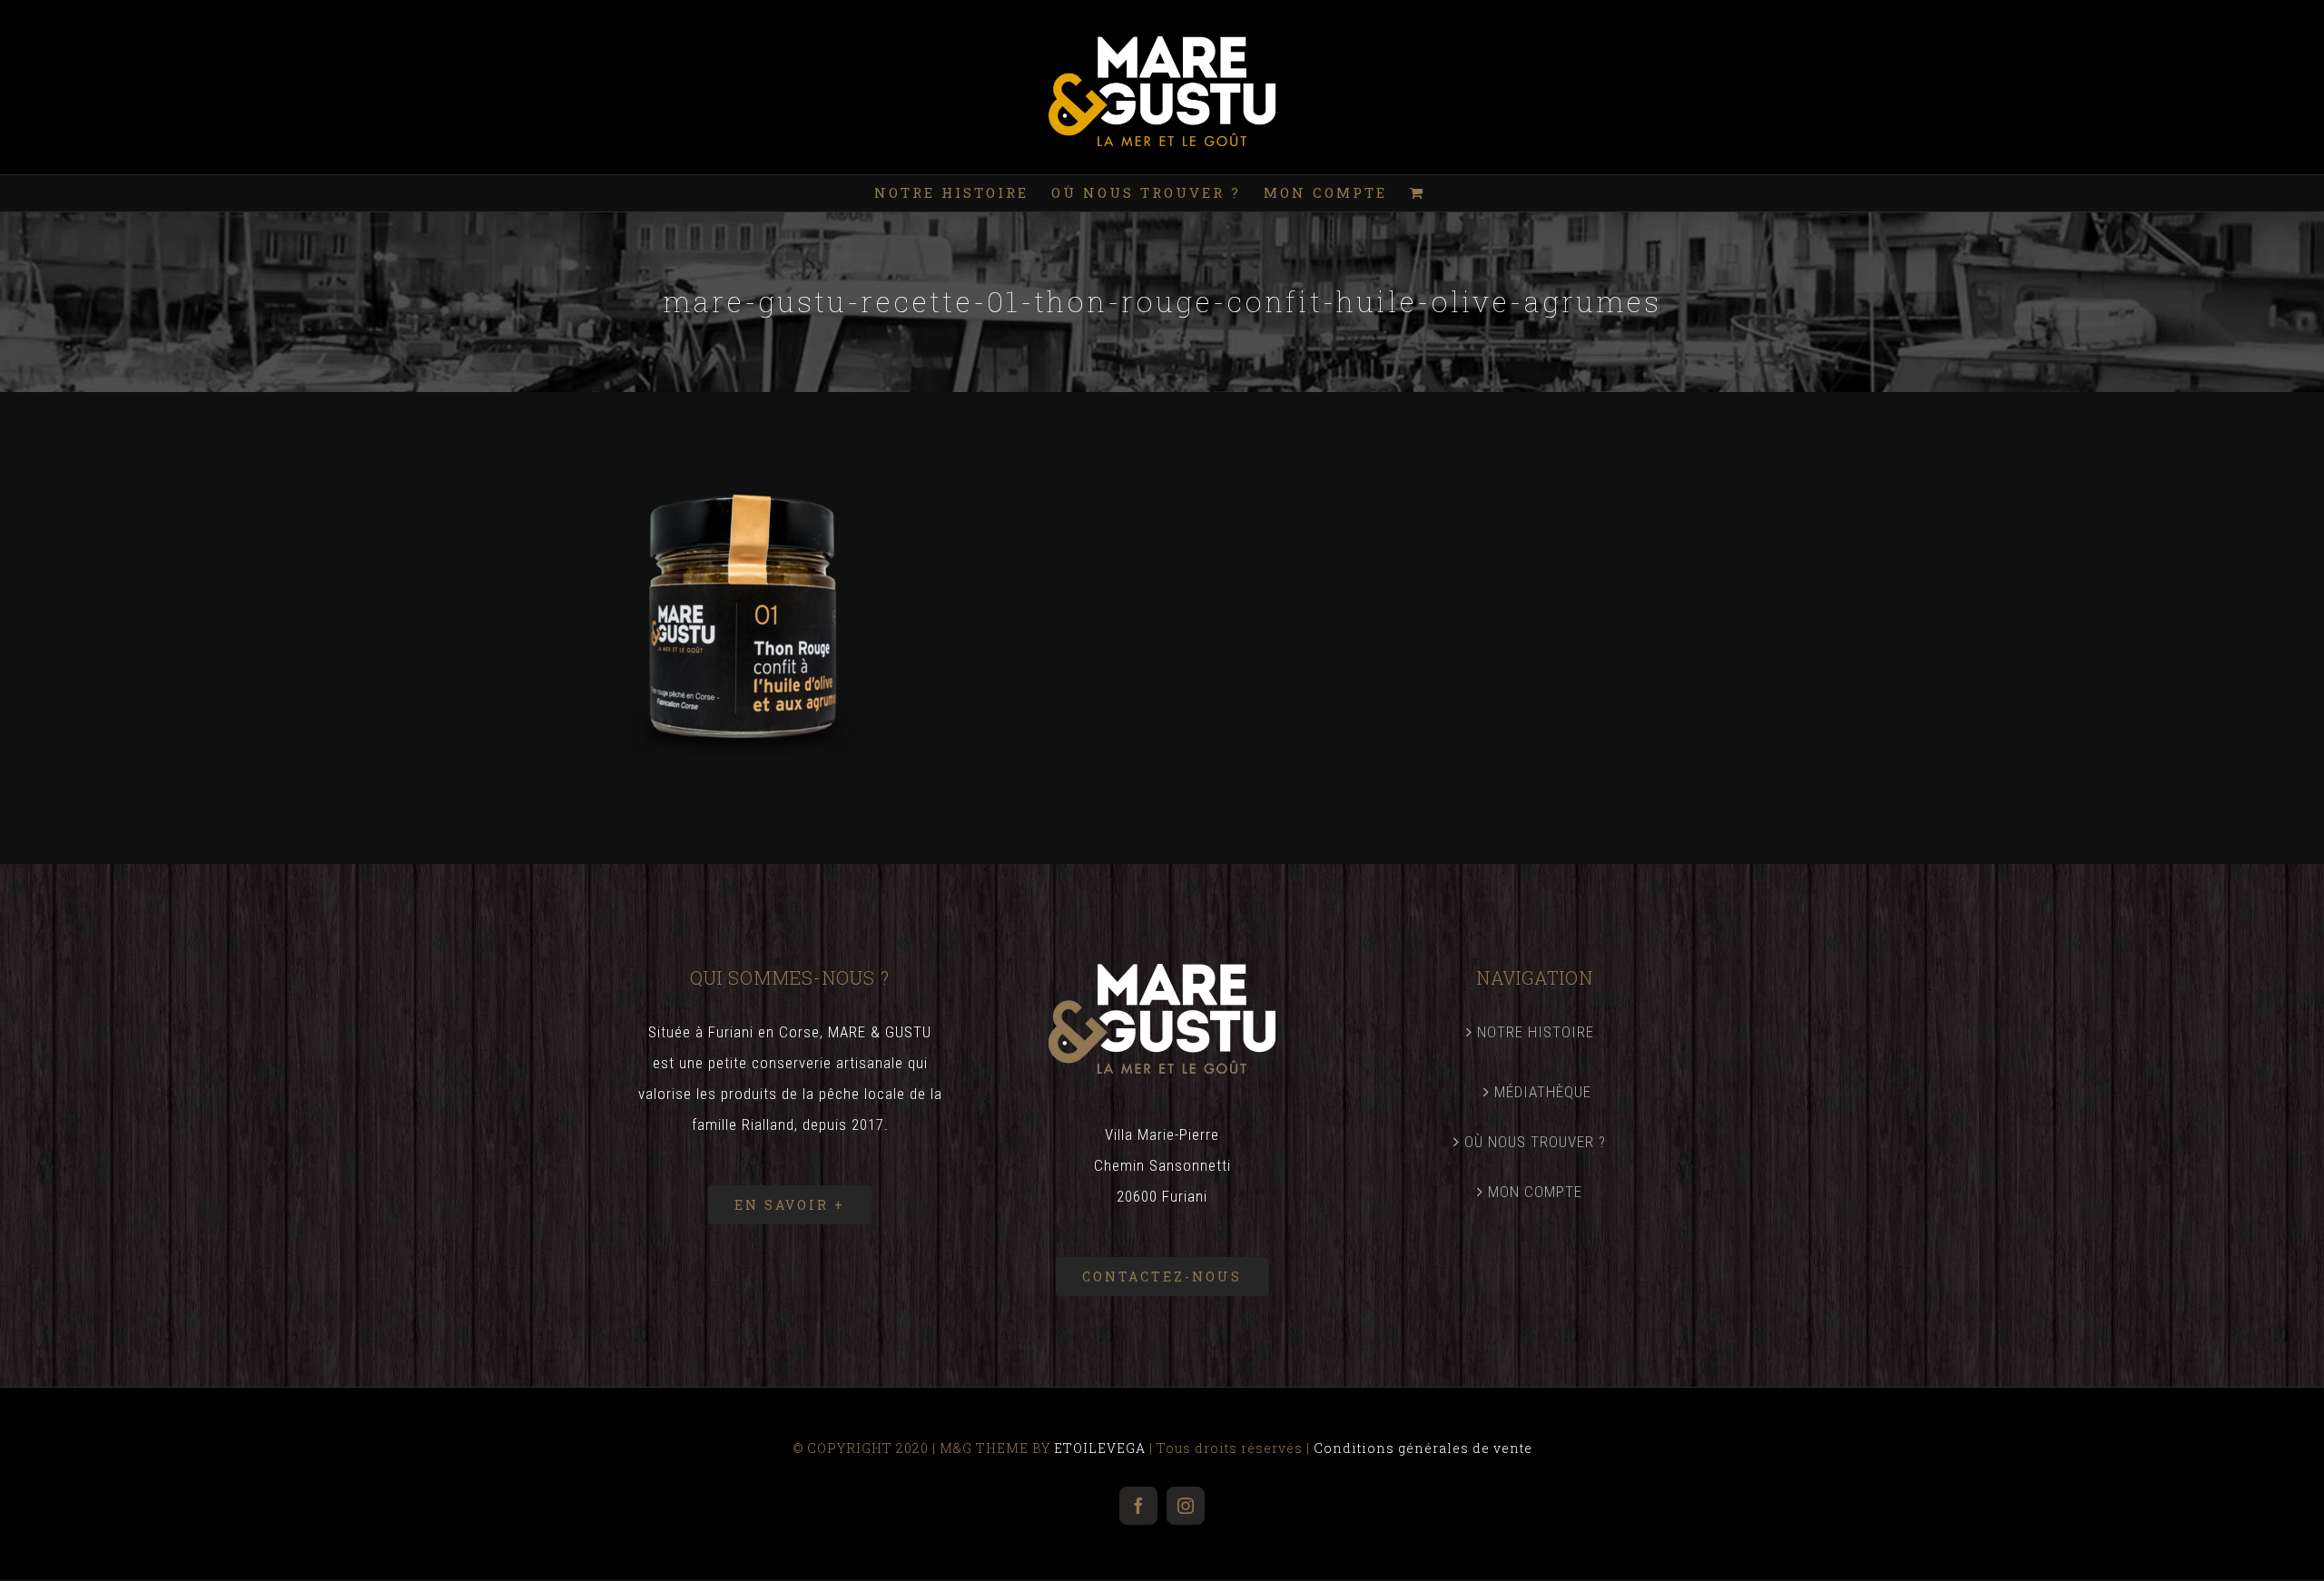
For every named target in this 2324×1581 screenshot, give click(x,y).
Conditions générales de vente (1423, 1448)
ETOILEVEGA (1100, 1448)
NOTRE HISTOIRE (1536, 1032)
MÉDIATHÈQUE (1543, 1092)
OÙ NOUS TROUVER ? (1535, 1142)
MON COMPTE (1535, 1192)
